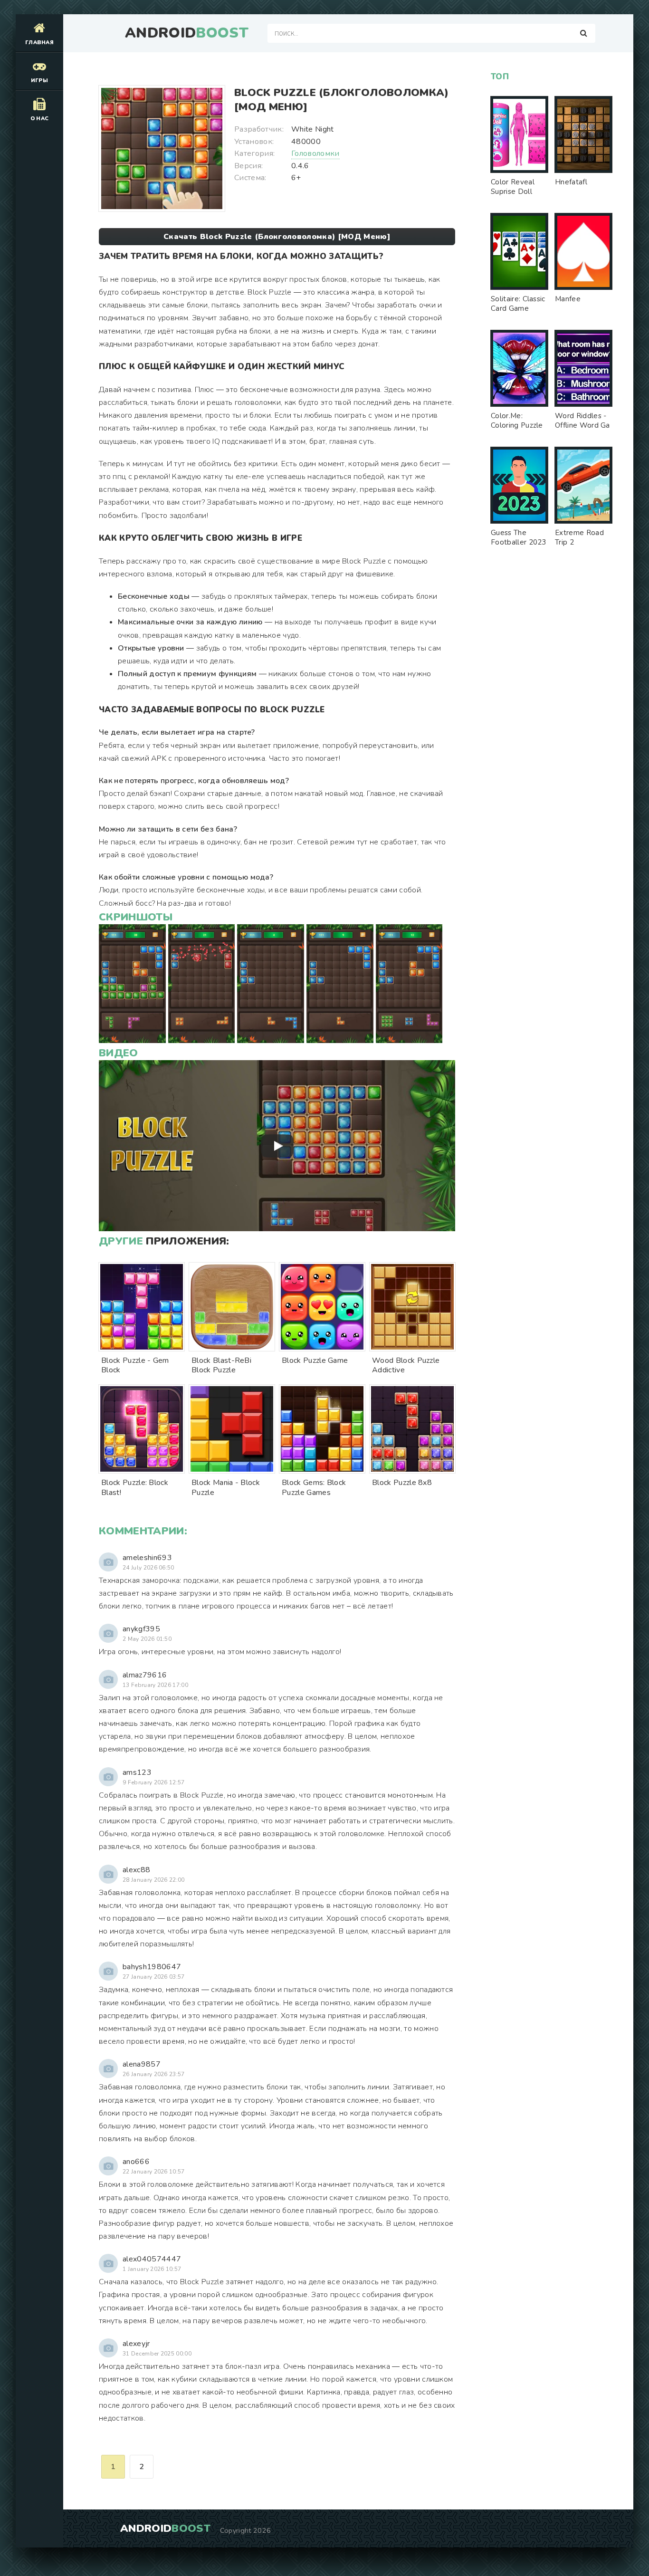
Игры (39, 81)
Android (187, 33)
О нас (40, 119)
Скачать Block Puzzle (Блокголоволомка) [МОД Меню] (277, 237)
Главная (39, 43)
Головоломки (315, 153)
